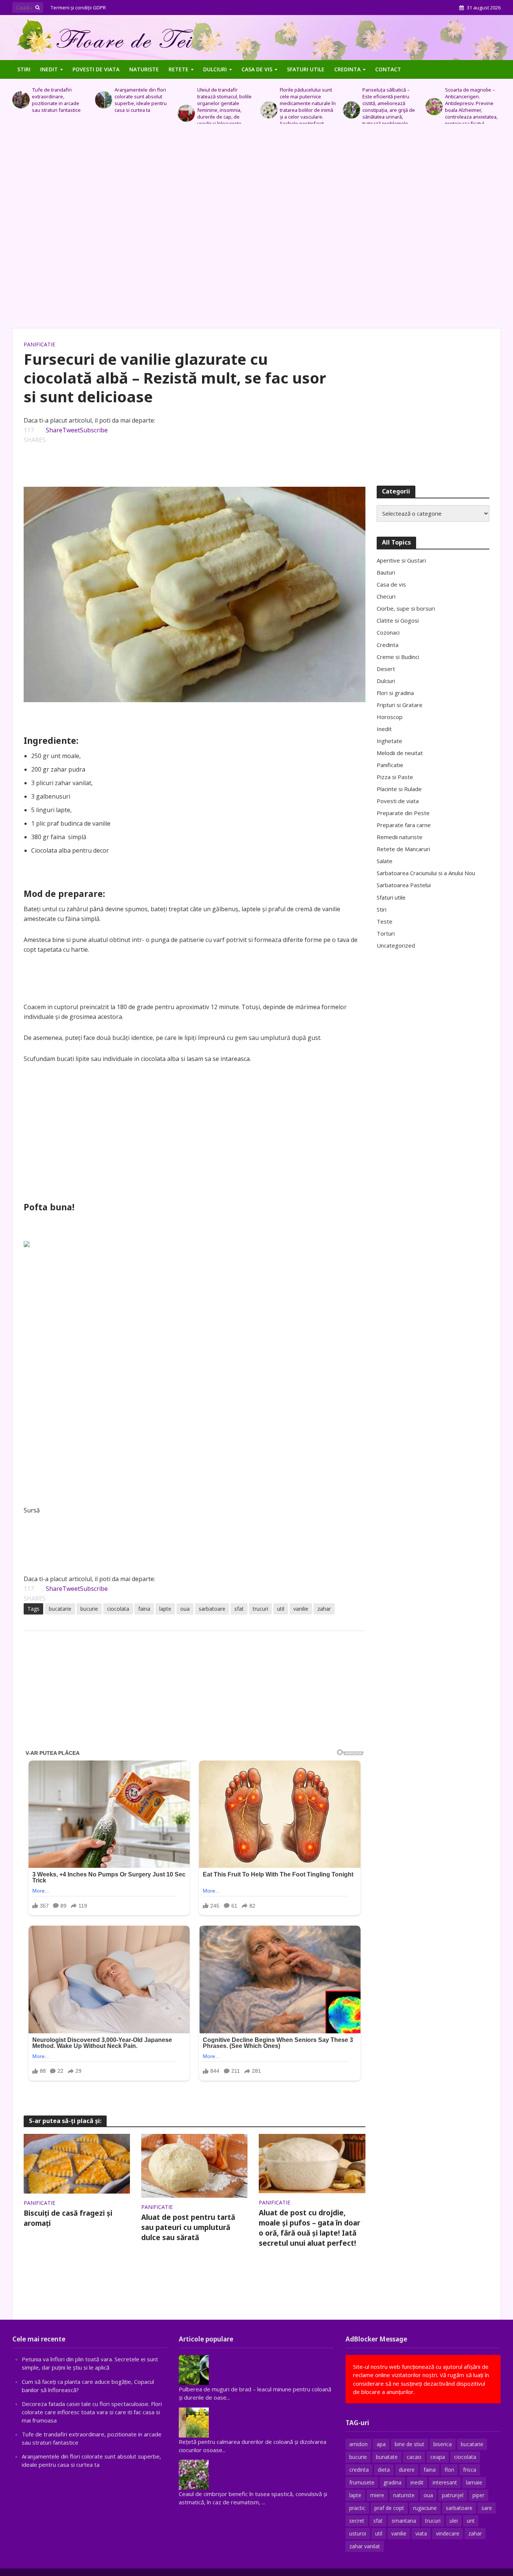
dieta (384, 2470)
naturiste (404, 2495)
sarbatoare (212, 1609)
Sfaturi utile (306, 69)
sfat (239, 1609)
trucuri (260, 1609)
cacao (414, 2457)
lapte (165, 1609)
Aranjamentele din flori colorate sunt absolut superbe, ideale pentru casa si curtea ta (58, 100)
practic (357, 2508)
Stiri (24, 69)
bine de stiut (410, 2444)
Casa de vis (257, 69)
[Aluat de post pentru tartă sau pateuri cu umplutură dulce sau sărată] (194, 2165)
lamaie (474, 2482)
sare (487, 2508)
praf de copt (389, 2508)
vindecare (448, 2533)
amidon (358, 2444)
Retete (179, 69)
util (281, 1609)
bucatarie (60, 1609)
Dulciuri (215, 69)
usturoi (358, 2533)
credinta (359, 2470)
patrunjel (453, 2495)
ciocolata (118, 1609)
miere (377, 2495)
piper (478, 2495)
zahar (324, 1609)
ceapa (438, 2457)
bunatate (387, 2457)
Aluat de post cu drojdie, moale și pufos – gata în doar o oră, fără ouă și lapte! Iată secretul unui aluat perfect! (309, 2228)
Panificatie (39, 344)
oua (185, 1609)
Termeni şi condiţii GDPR (78, 8)
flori (449, 2470)
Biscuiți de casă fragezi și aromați (68, 2218)
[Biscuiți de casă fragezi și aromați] (77, 2163)
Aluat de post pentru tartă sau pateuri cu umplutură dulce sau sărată (188, 2227)
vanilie (301, 1609)
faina (144, 1609)
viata (421, 2533)
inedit (417, 2482)
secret (357, 2521)
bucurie (89, 1609)
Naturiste (144, 69)
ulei (454, 2521)
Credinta (347, 69)
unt (471, 2521)
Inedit (49, 69)
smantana (404, 2521)
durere (407, 2470)
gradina (392, 2482)
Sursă (32, 1510)
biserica (443, 2444)
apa (381, 2444)
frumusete (362, 2482)
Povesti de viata (96, 69)
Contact (388, 69)
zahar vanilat (365, 2546)
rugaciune (425, 2508)
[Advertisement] (256, 230)
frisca (470, 2470)
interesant (445, 2482)
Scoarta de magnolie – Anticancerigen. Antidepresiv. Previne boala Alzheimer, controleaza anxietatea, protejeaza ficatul (389, 107)
